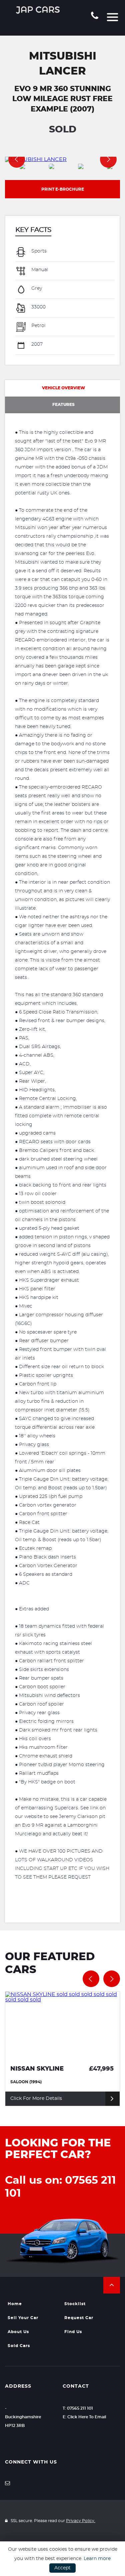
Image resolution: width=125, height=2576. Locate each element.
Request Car (79, 2318)
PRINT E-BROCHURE (63, 189)
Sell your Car (23, 2318)
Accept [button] (62, 2568)
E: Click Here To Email (84, 2417)
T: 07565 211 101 (78, 2408)
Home (15, 2304)
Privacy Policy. (81, 2521)
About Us (18, 2332)
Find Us (73, 2332)
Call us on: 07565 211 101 (60, 2187)
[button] (112, 2285)
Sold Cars (19, 2346)
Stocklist (75, 2304)
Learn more (97, 2559)
